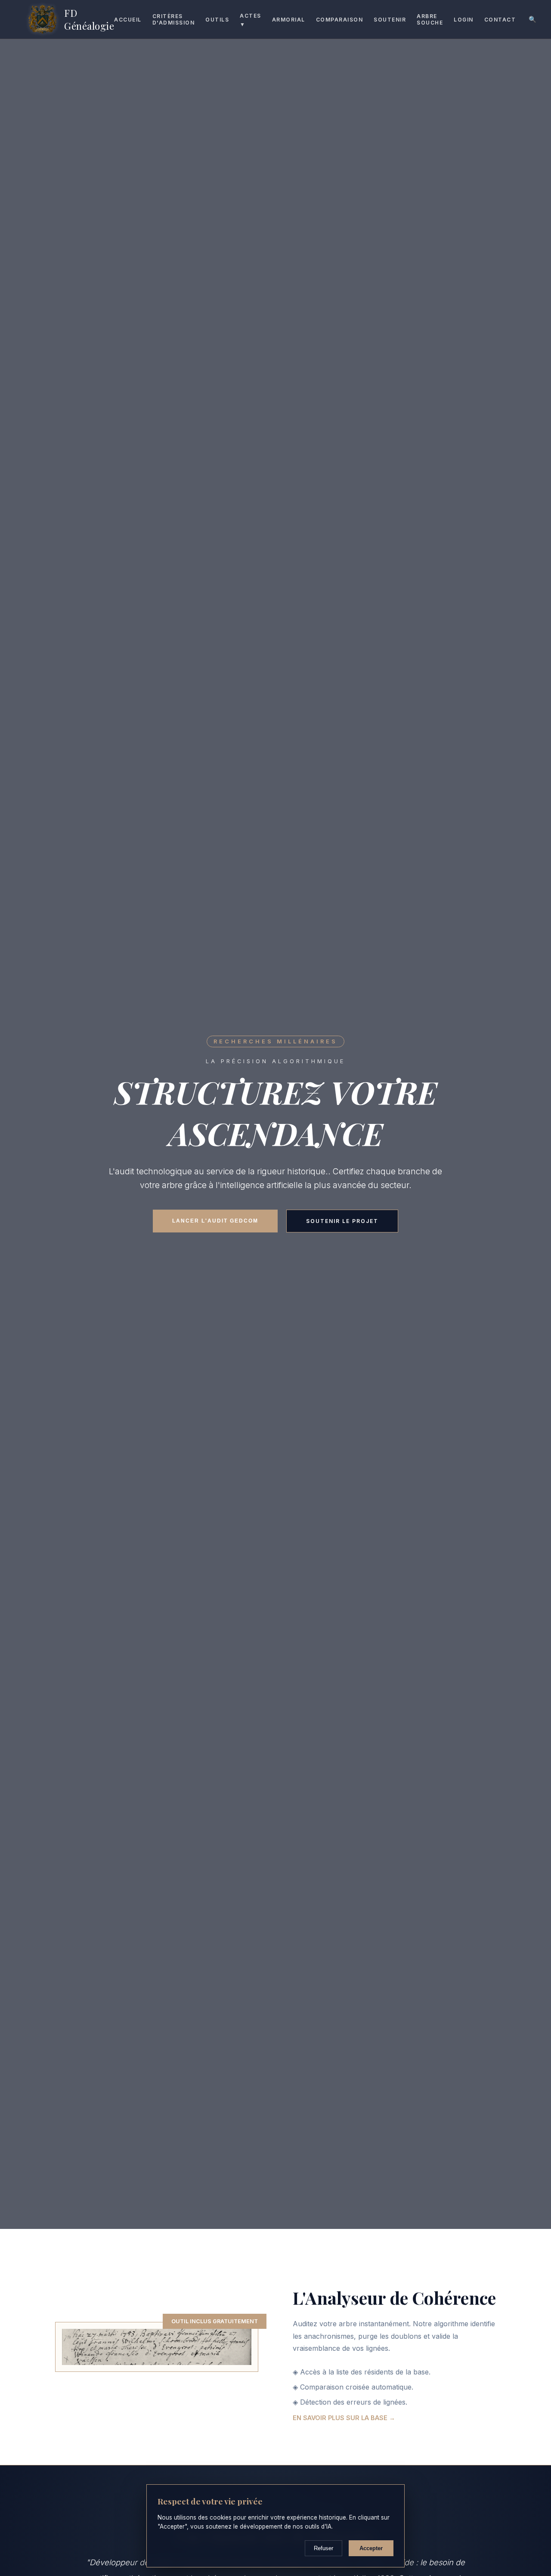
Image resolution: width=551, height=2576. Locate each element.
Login (464, 20)
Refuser (323, 2548)
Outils (217, 20)
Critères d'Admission (174, 19)
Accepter (371, 2548)
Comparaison (340, 20)
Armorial (289, 20)
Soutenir (390, 20)
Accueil (128, 20)
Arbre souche (430, 19)
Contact (500, 20)
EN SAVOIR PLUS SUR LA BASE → (344, 2418)
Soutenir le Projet (342, 1221)
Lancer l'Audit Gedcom (215, 1221)
